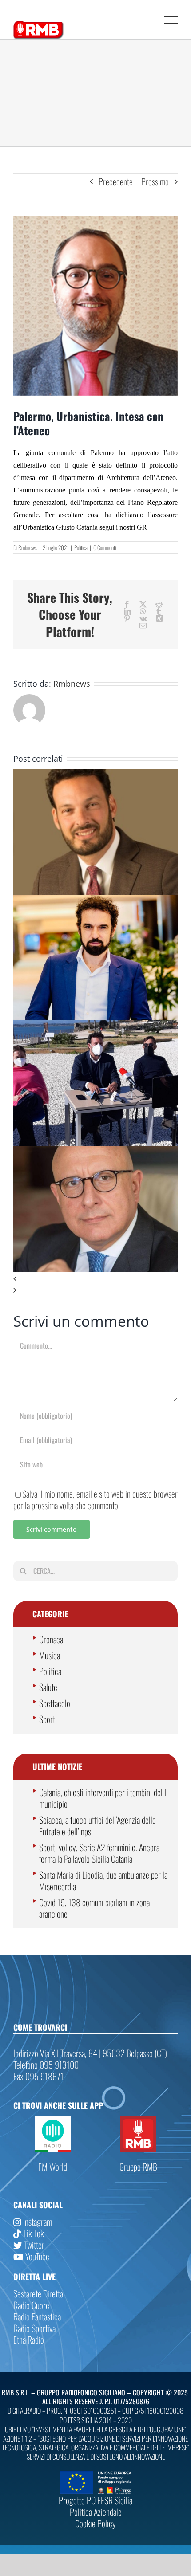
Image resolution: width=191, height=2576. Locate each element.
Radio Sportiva (34, 2328)
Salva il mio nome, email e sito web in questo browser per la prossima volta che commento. (95, 1499)
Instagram (37, 2222)
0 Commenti (105, 547)
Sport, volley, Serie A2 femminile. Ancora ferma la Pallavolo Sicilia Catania (99, 1853)
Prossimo (155, 181)
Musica (50, 1655)
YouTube (36, 2256)
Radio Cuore (31, 2305)
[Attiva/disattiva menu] (171, 20)
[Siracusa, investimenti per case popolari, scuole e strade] (95, 775)
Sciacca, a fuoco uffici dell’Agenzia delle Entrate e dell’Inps (97, 1825)
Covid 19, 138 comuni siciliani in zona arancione (94, 1908)
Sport (47, 1719)
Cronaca (51, 1639)
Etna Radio (29, 2340)
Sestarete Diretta (38, 2293)
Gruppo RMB (138, 2167)
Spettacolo (55, 1703)
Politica (81, 547)
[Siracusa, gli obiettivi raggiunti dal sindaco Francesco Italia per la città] (95, 1026)
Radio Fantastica (37, 2316)
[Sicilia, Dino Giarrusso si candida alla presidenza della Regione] (95, 901)
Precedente (116, 181)
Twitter (33, 2245)
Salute (48, 1687)
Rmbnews (28, 547)
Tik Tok (33, 2233)
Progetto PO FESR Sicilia (95, 2500)
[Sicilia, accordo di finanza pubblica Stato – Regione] (95, 1152)
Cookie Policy (95, 2523)
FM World (53, 2167)
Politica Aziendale (96, 2512)
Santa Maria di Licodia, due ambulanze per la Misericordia (103, 1880)
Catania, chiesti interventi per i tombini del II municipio (103, 1798)
